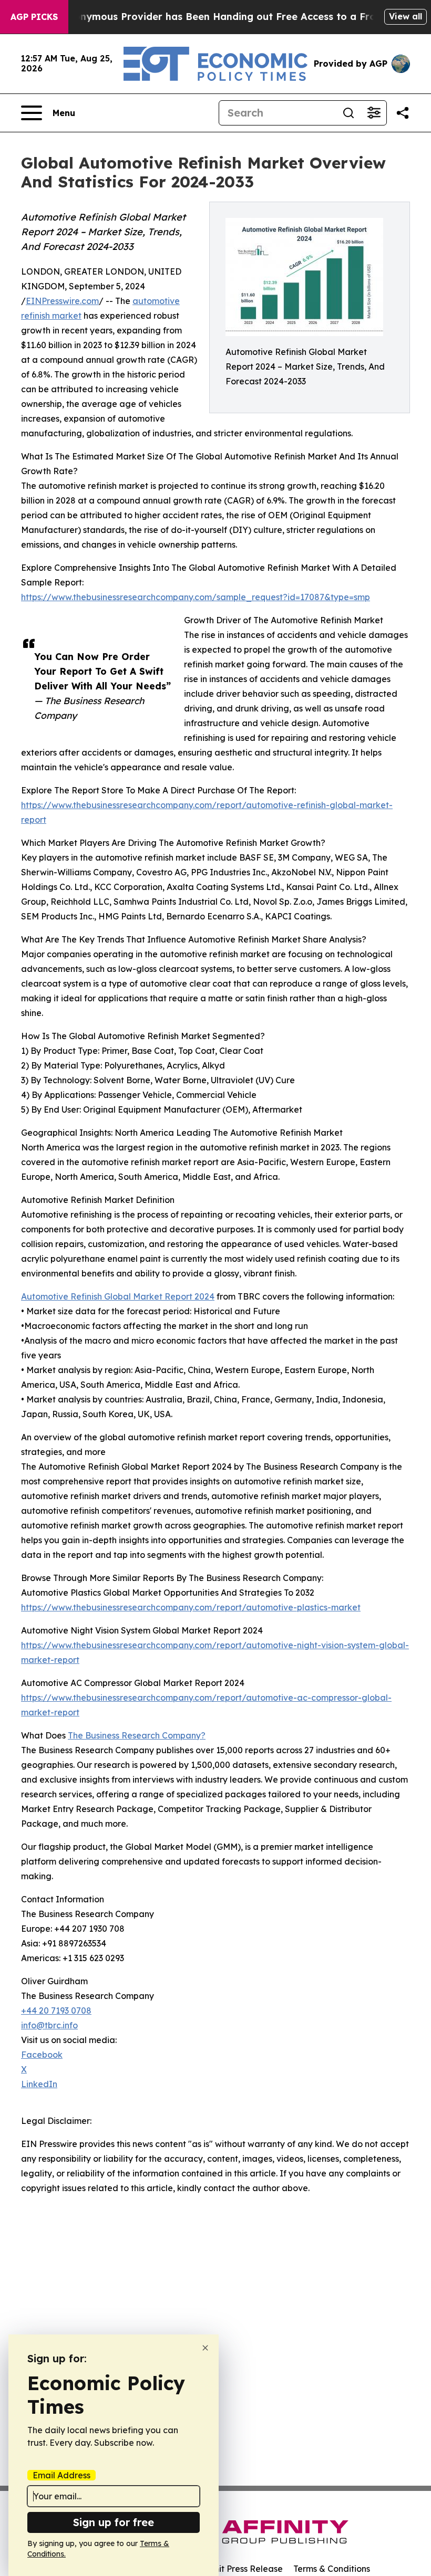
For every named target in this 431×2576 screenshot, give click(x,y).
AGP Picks (34, 17)
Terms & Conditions (332, 2569)
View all (406, 16)
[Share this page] (403, 113)
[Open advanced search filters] (374, 113)
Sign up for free (114, 2522)
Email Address (61, 2475)
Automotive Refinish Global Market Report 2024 (118, 1296)
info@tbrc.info (49, 2025)
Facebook (42, 2055)
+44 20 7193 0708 (56, 2010)
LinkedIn (39, 2084)
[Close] (205, 2348)
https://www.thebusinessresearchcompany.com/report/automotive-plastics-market (191, 1607)
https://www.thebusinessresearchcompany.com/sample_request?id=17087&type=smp (196, 597)
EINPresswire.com (62, 301)
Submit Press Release (239, 2569)
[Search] (348, 113)
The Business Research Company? (137, 1735)
